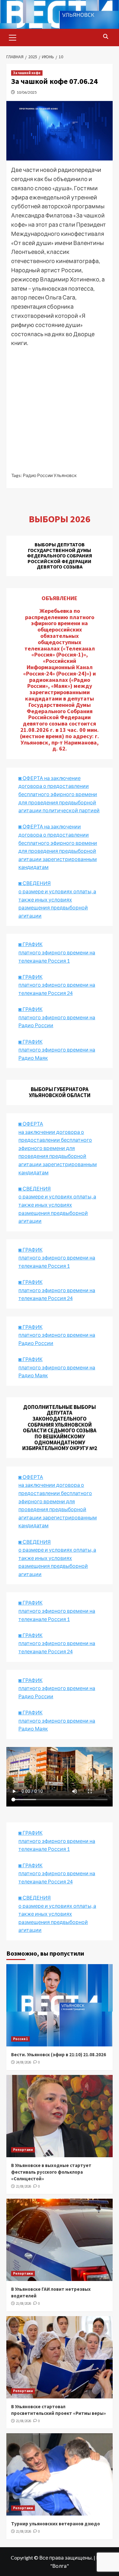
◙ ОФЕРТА (31, 1477)
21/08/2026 (23, 2186)
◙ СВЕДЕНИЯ (35, 1542)
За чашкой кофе (27, 73)
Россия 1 (20, 2039)
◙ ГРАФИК (30, 944)
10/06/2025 (27, 92)
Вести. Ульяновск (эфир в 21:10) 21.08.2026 (59, 2055)
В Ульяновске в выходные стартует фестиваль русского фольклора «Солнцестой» (51, 2172)
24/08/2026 (23, 2062)
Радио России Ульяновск (50, 475)
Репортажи (23, 2150)
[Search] (106, 37)
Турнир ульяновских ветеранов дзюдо (56, 2524)
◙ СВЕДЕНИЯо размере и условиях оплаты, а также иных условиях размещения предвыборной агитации (57, 899)
